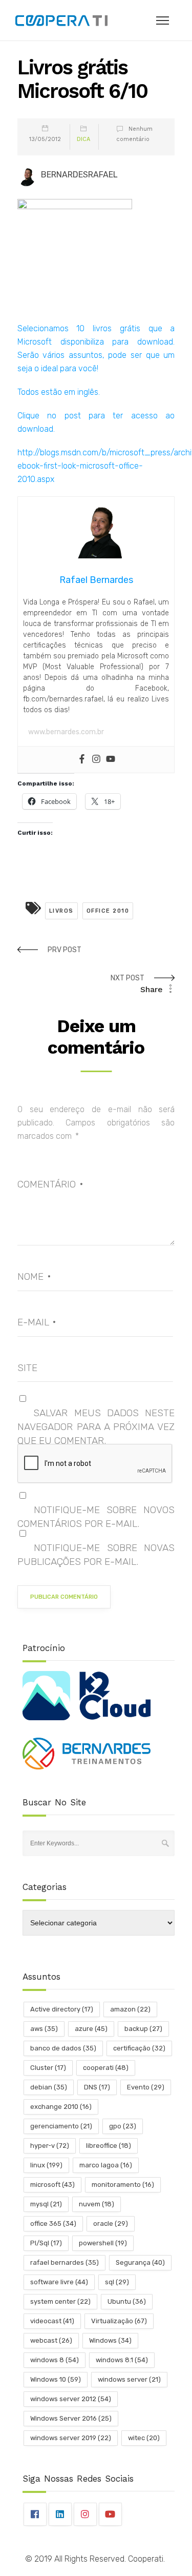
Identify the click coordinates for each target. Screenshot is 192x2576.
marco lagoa (106, 2165)
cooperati (106, 2068)
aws (44, 2029)
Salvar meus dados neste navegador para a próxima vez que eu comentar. (96, 1427)
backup (143, 2029)
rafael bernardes (65, 2262)
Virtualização (119, 2321)
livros (61, 911)
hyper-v (50, 2146)
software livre (59, 2282)
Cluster (48, 2068)
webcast (51, 2340)
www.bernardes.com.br (66, 732)
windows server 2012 (71, 2399)
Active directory (62, 2009)
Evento (146, 2087)
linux (46, 2165)
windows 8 (55, 2360)
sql (117, 2282)
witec (144, 2438)
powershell (103, 2243)
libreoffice (109, 2146)
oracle (111, 2223)
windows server (129, 2379)
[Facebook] (82, 760)
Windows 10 (56, 2379)
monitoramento (123, 2185)
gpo (123, 2126)
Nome (34, 1276)
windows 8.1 (122, 2360)
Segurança (140, 2262)
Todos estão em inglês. (59, 392)
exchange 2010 (61, 2107)
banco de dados (63, 2048)
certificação (139, 2048)
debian (49, 2087)
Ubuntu (127, 2301)
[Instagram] (96, 760)
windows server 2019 (71, 2438)
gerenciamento (61, 2126)
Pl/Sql (46, 2243)
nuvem (97, 2204)
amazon (130, 2009)
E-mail (37, 1322)
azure (91, 2029)
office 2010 (108, 911)
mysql (46, 2204)
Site (27, 1368)
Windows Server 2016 (71, 2418)
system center (60, 2301)
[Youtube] (111, 760)
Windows (110, 2340)
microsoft (52, 2185)
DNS (97, 2087)
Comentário (50, 1184)
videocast (52, 2321)
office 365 (53, 2223)
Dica (83, 139)
